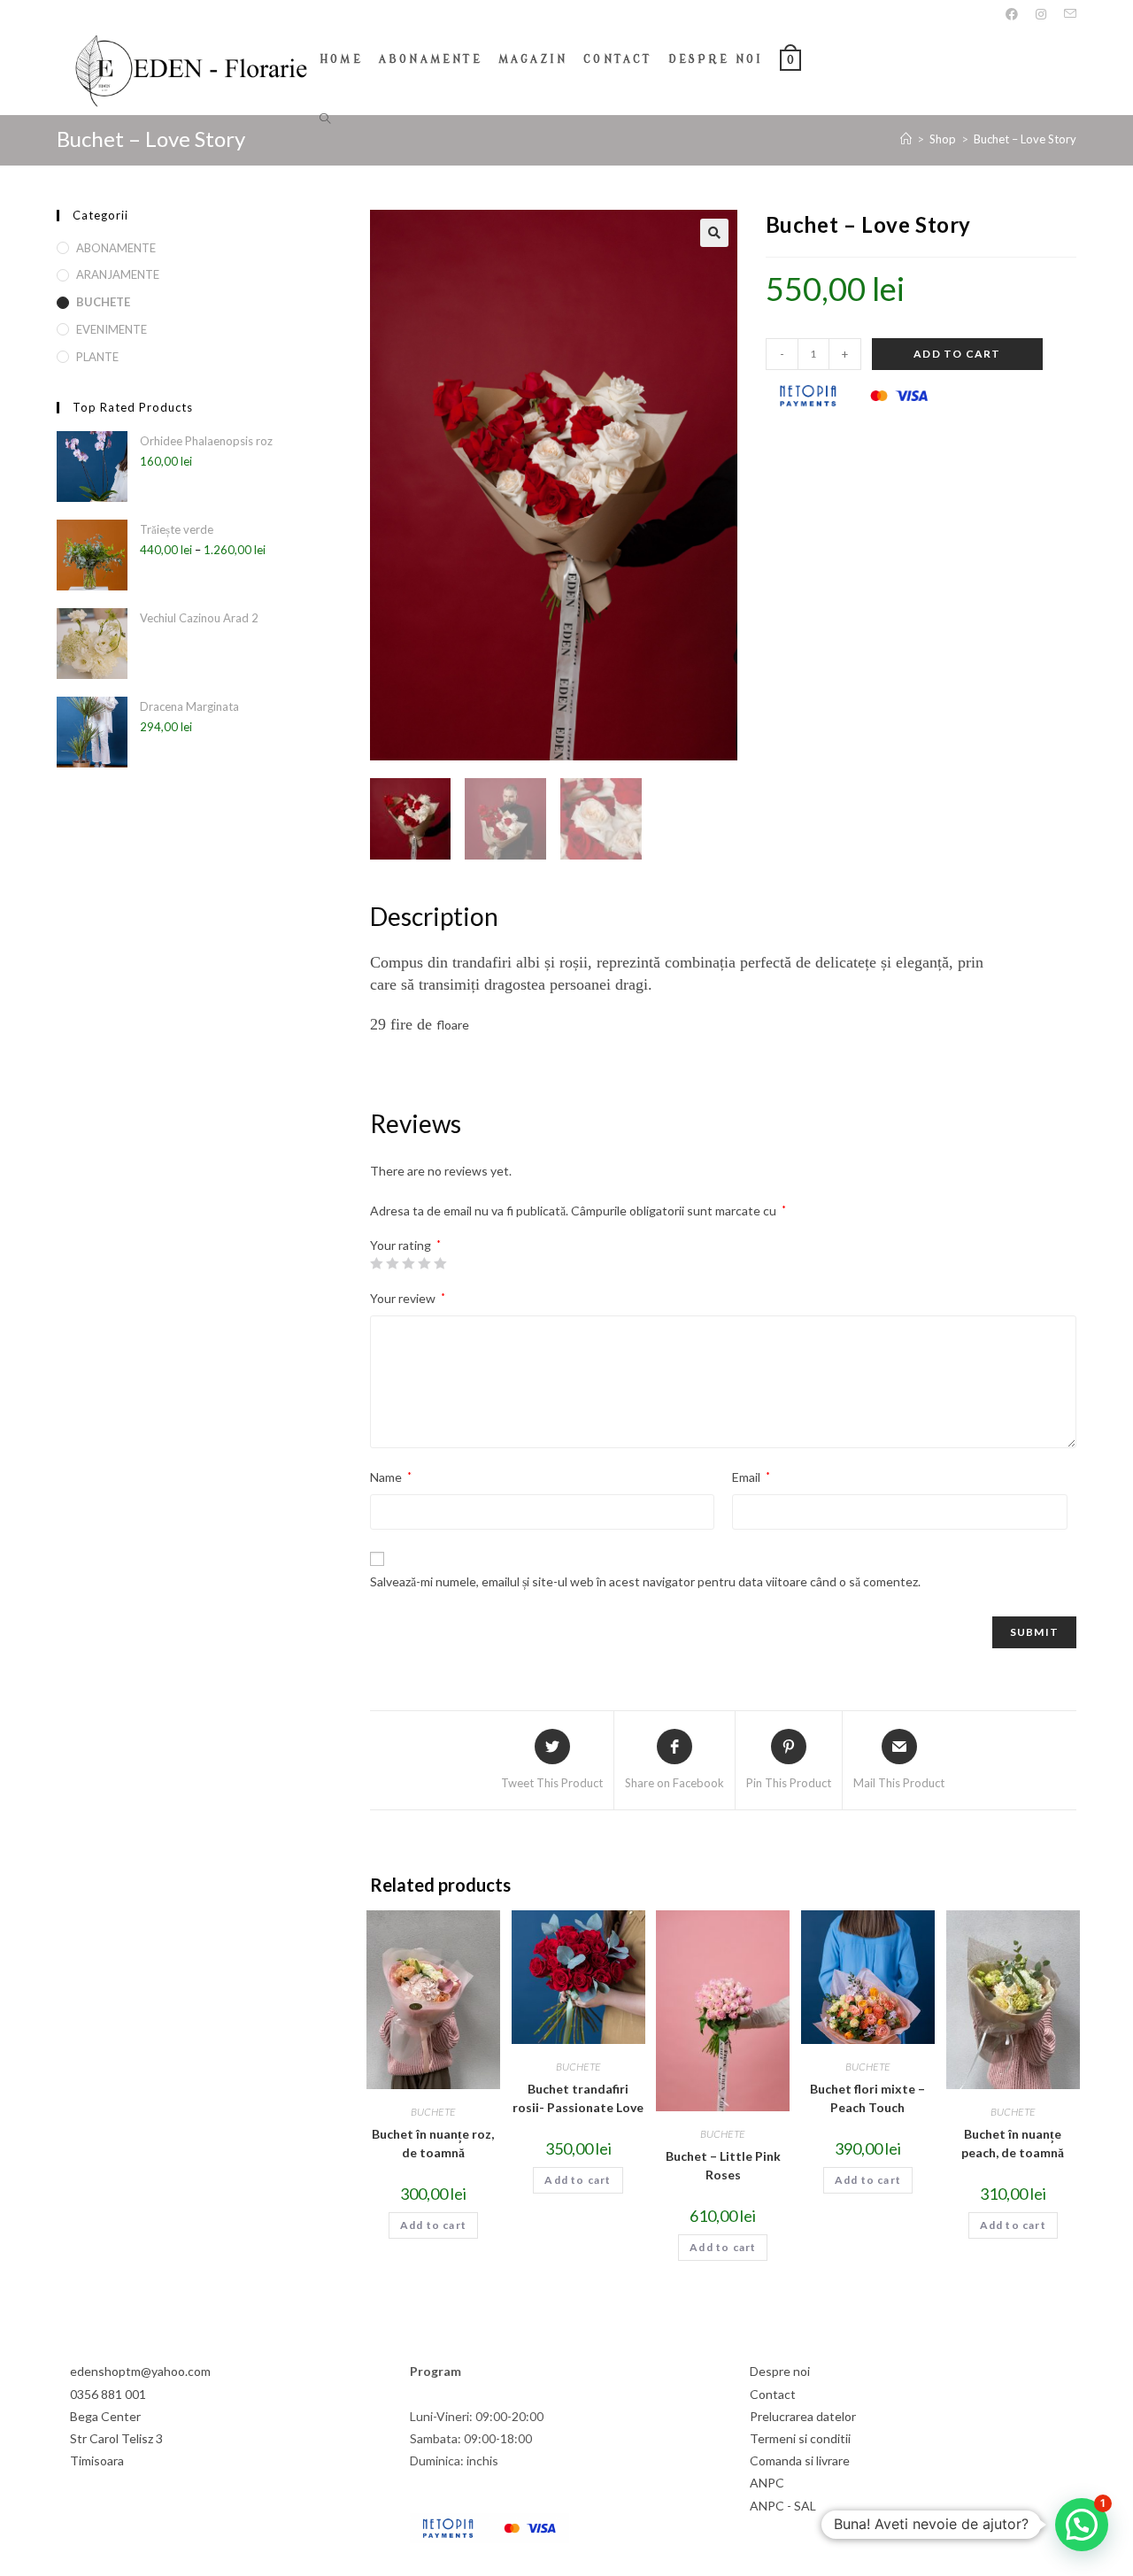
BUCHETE (103, 302)
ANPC (767, 2483)
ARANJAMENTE (118, 274)
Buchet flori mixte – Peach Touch (867, 2098)
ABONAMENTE (116, 248)
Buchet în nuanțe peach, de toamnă (1013, 2143)
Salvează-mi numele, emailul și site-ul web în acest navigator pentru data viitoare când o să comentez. (645, 1581)
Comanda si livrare (800, 2460)
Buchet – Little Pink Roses (723, 2165)
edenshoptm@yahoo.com (140, 2371)
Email (751, 1477)
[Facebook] (1012, 14)
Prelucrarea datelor (803, 2416)
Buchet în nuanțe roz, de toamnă (433, 2143)
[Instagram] (1041, 14)
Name (391, 1477)
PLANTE (97, 357)
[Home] (906, 139)
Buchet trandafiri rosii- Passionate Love (578, 2098)
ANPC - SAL (783, 2506)
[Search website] (325, 120)
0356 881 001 (108, 2394)
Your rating (405, 1246)
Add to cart (957, 354)
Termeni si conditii (800, 2438)
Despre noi (780, 2371)
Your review (408, 1298)
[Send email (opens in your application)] (1066, 14)
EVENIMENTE (112, 329)
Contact (773, 2394)
